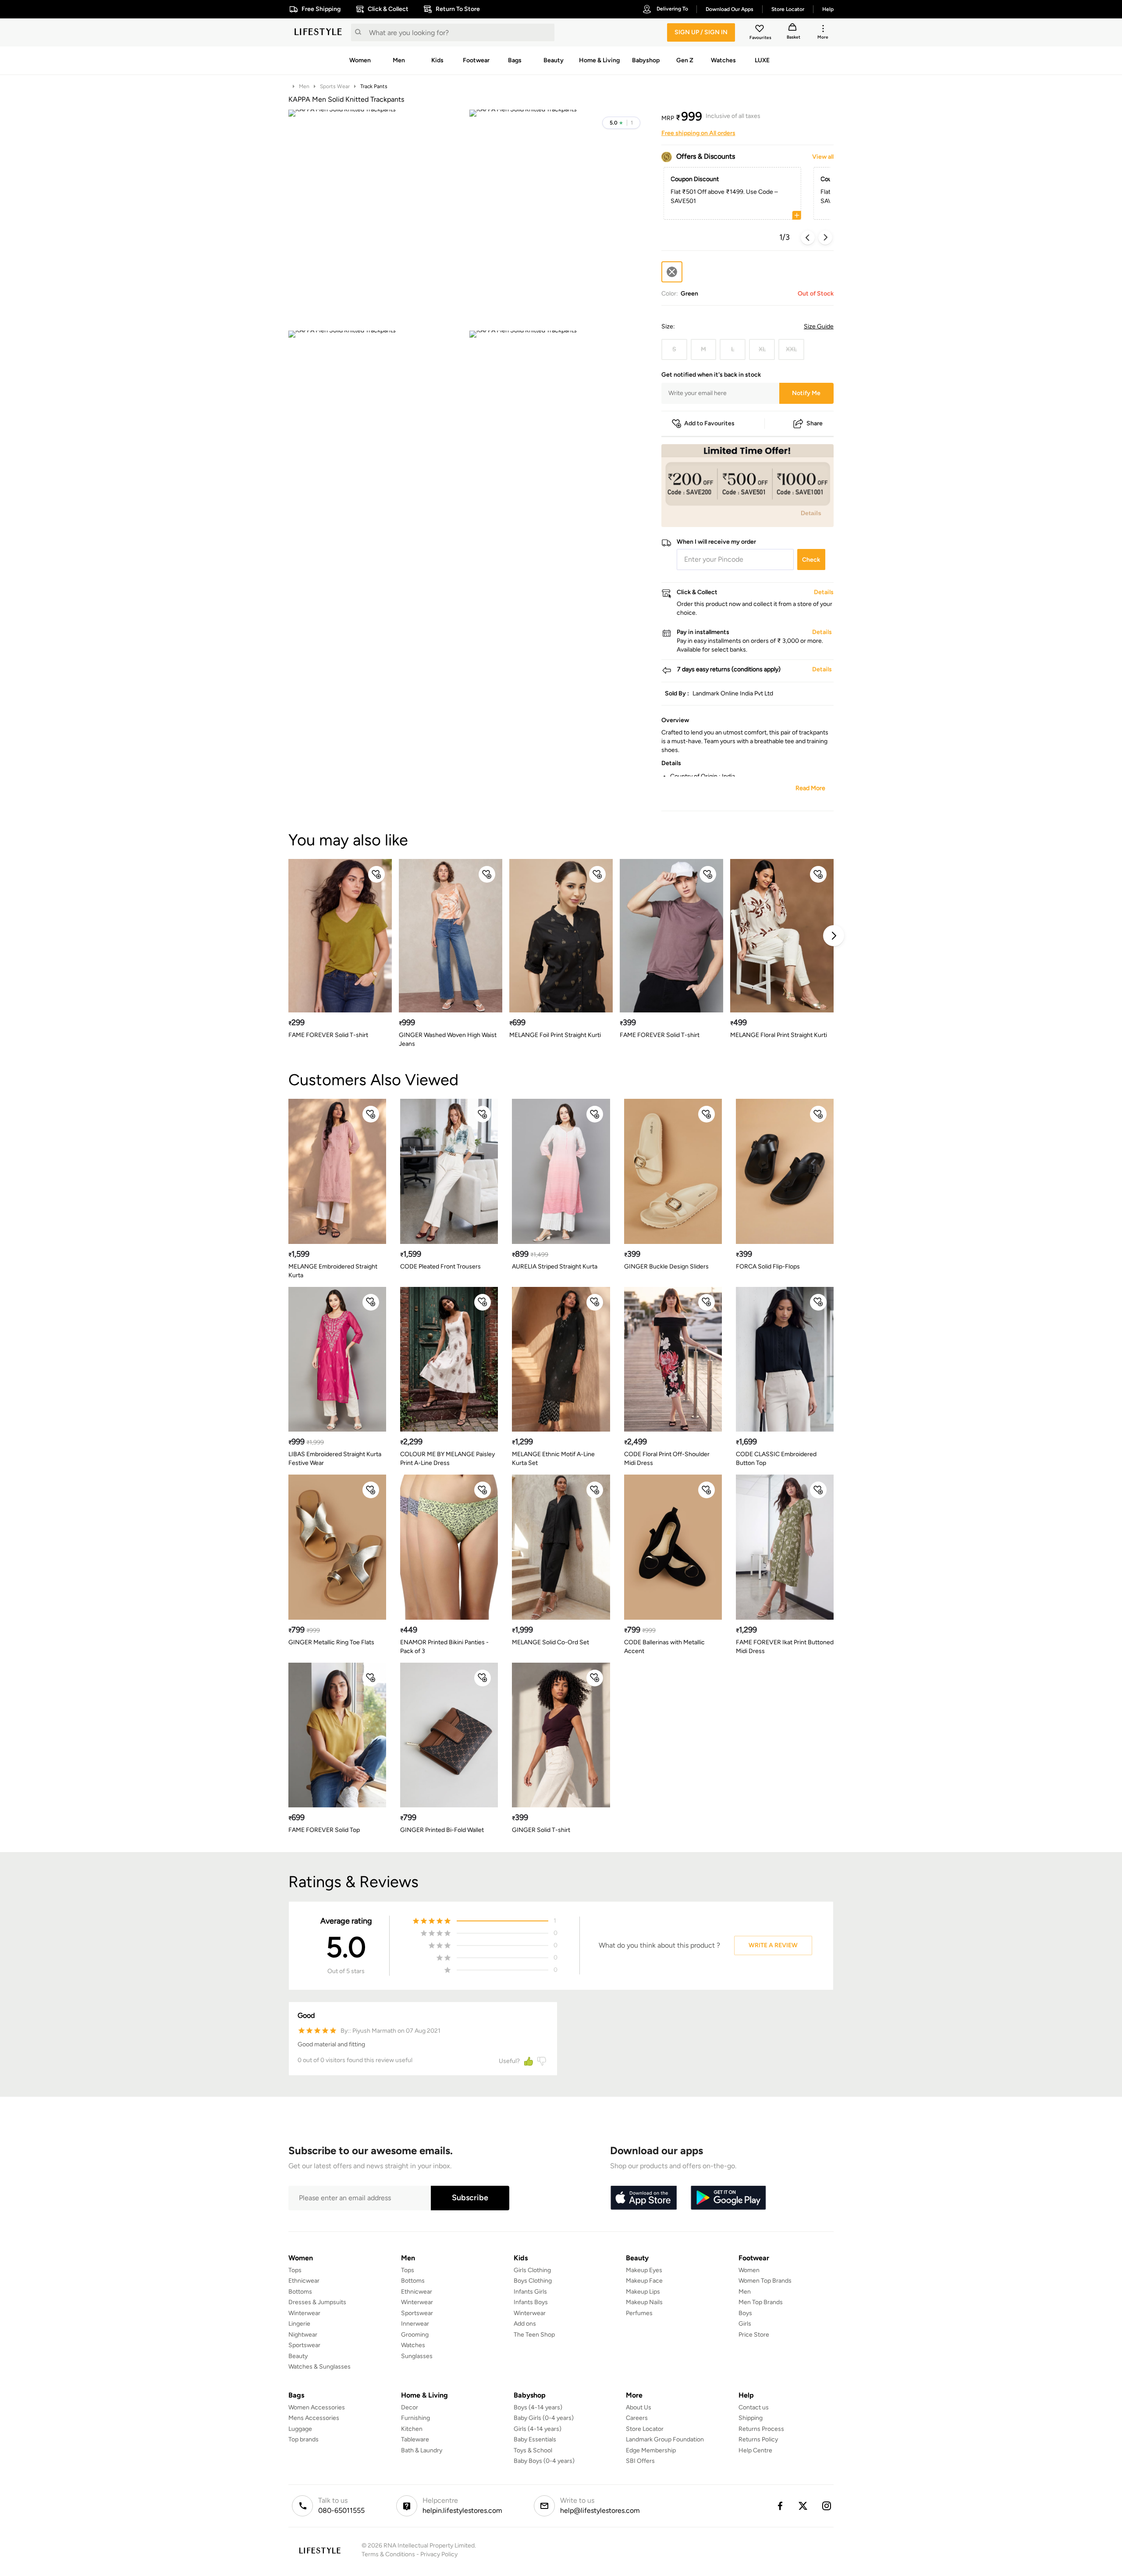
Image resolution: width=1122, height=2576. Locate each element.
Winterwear (304, 2313)
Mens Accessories (314, 2418)
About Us (639, 2407)
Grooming (415, 2335)
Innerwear (415, 2324)
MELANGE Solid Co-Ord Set (550, 1642)
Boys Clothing (533, 2281)
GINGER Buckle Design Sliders (666, 1267)
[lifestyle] (318, 32)
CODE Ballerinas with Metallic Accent (664, 1647)
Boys (745, 2313)
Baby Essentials (535, 2439)
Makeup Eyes (644, 2270)
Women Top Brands (765, 2281)
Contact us (754, 2407)
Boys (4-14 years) (538, 2407)
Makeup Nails (644, 2302)
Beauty (298, 2356)
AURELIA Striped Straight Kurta (555, 1267)
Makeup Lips (643, 2292)
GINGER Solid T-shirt (541, 1830)
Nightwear (303, 2335)
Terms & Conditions (388, 2554)
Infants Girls (530, 2292)
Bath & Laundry (422, 2450)
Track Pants (374, 86)
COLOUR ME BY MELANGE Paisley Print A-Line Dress (447, 1459)
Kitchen (412, 2429)
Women (749, 2270)
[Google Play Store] (728, 2198)
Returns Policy (758, 2439)
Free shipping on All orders (698, 133)
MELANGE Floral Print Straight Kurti (779, 1035)
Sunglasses (417, 2356)
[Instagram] (827, 2506)
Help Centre (755, 2450)
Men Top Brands (761, 2302)
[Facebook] (780, 2506)
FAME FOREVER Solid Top (324, 1830)
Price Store (754, 2335)
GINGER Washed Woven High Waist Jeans (448, 1039)
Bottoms (300, 2292)
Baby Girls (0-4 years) (544, 2418)
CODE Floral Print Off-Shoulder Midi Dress (667, 1459)
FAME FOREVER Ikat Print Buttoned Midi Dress (785, 1647)
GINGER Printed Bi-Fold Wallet (442, 1830)
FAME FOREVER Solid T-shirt (328, 1035)
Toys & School (533, 2450)
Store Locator (645, 2429)
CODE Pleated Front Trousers (440, 1267)
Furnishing (415, 2418)
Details (811, 513)
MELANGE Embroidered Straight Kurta (333, 1271)
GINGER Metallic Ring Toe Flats (331, 1642)
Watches (413, 2345)
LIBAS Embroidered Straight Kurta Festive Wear (335, 1459)
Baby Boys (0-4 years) (544, 2461)
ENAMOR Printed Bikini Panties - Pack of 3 (444, 1647)
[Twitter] (803, 2506)
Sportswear (304, 2345)
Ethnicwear (304, 2281)
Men (304, 86)
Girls (745, 2324)
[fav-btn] (376, 874)
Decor (410, 2407)
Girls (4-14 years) (538, 2429)
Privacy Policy (439, 2554)
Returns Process (761, 2429)
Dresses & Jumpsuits (317, 2302)
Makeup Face (644, 2281)
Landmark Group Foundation (665, 2439)
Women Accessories (317, 2407)
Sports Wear (335, 86)
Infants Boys (531, 2302)
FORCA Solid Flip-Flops (768, 1267)
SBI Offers (640, 2461)
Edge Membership (651, 2450)
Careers (637, 2418)
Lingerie (299, 2324)
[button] (621, 123)
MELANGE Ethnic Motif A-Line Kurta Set (553, 1459)
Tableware (415, 2439)
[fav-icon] (760, 30)
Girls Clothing (532, 2270)
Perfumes (639, 2313)
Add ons (525, 2324)
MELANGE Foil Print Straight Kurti (555, 1035)
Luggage (300, 2429)
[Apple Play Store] (643, 2198)
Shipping (751, 2418)
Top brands (304, 2439)
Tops (295, 2270)
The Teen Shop (534, 2335)
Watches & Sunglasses (320, 2367)
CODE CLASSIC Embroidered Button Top (776, 1459)
